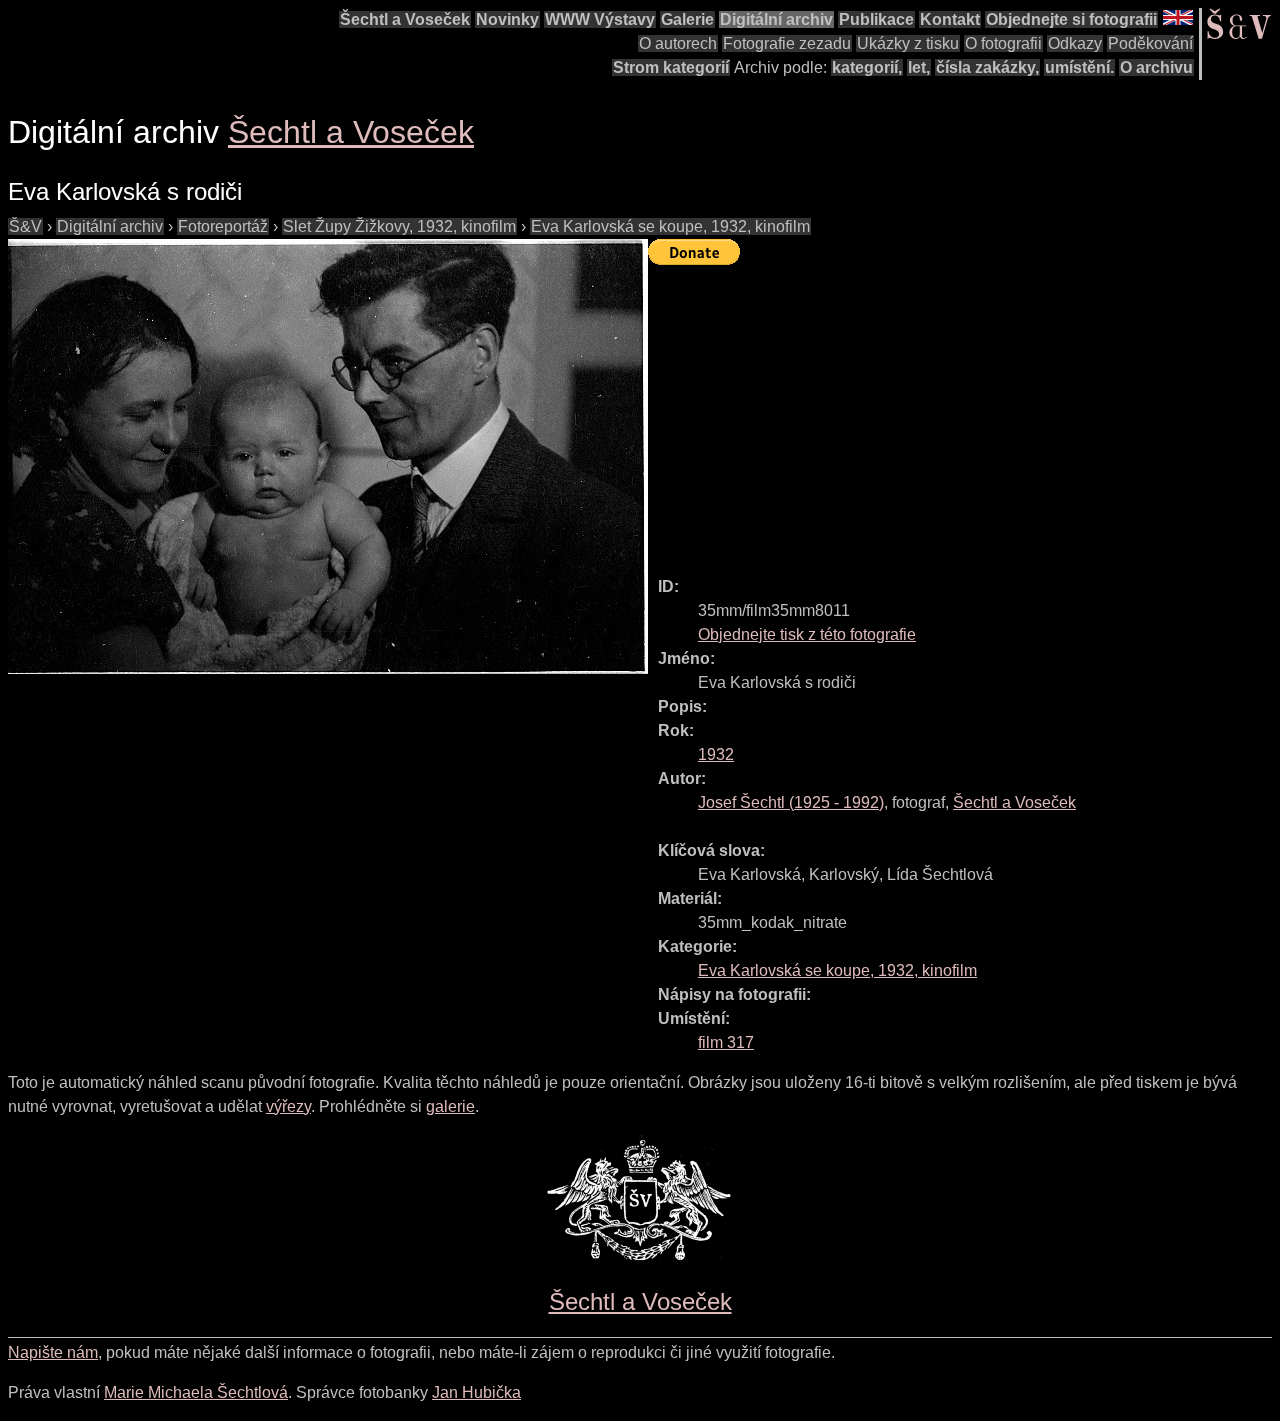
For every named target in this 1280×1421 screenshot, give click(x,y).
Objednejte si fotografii (1071, 19)
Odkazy (1075, 43)
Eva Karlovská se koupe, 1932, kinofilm (670, 226)
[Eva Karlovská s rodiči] (328, 456)
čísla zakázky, (987, 67)
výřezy (288, 1106)
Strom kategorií (671, 67)
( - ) (791, 802)
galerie (450, 1106)
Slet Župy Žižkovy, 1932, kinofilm (399, 226)
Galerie (687, 19)
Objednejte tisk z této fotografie (807, 634)
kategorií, (867, 67)
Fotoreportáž (223, 226)
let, (919, 67)
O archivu (1156, 67)
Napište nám (53, 1352)
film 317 (726, 1042)
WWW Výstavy (600, 19)
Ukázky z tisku (908, 43)
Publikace (876, 19)
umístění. (1079, 67)
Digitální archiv (776, 19)
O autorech (678, 43)
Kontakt (950, 19)
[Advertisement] (964, 412)
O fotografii (1003, 43)
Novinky (507, 19)
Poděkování (1150, 43)
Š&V (25, 226)
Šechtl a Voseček (405, 19)
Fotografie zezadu (787, 43)
